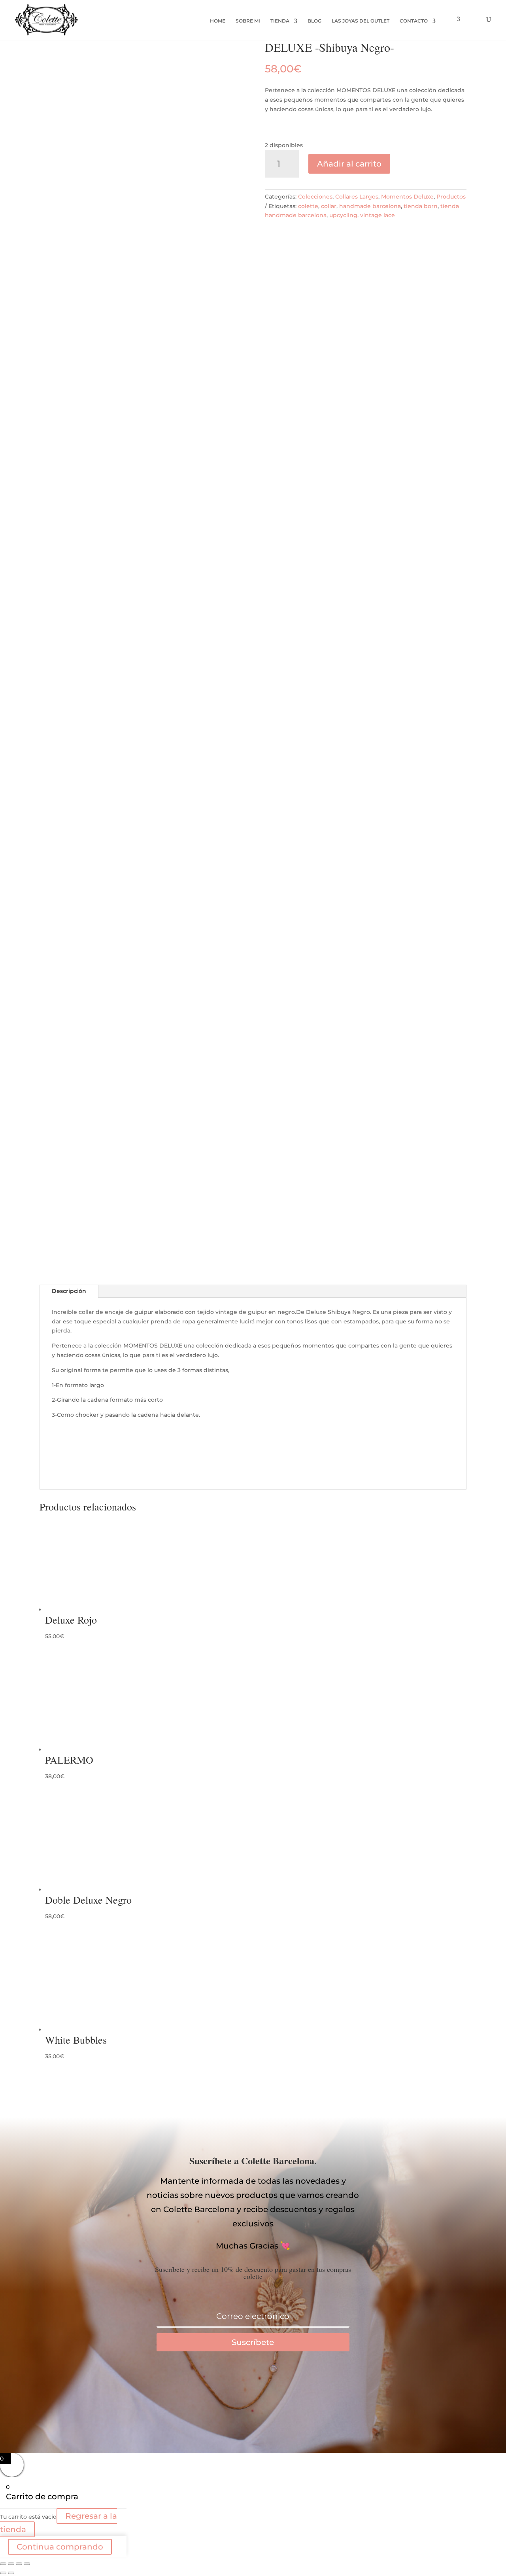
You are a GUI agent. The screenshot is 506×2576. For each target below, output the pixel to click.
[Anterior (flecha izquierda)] (3, 2573)
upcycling (343, 215)
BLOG (314, 21)
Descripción (69, 1291)
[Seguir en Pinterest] (253, 2384)
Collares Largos (357, 197)
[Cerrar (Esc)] (27, 2564)
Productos (451, 197)
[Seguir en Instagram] (285, 2384)
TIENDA (280, 21)
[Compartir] (19, 2564)
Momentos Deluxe (407, 197)
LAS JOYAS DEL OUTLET (361, 21)
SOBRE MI (248, 21)
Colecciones (315, 197)
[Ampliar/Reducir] (3, 2564)
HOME (218, 21)
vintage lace (378, 215)
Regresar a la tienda (59, 2523)
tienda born (421, 206)
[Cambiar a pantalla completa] (11, 2564)
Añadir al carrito (349, 164)
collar (329, 206)
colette (308, 206)
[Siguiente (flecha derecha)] (11, 2573)
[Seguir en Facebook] (221, 2384)
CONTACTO (414, 21)
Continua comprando (60, 2547)
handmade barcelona (370, 206)
